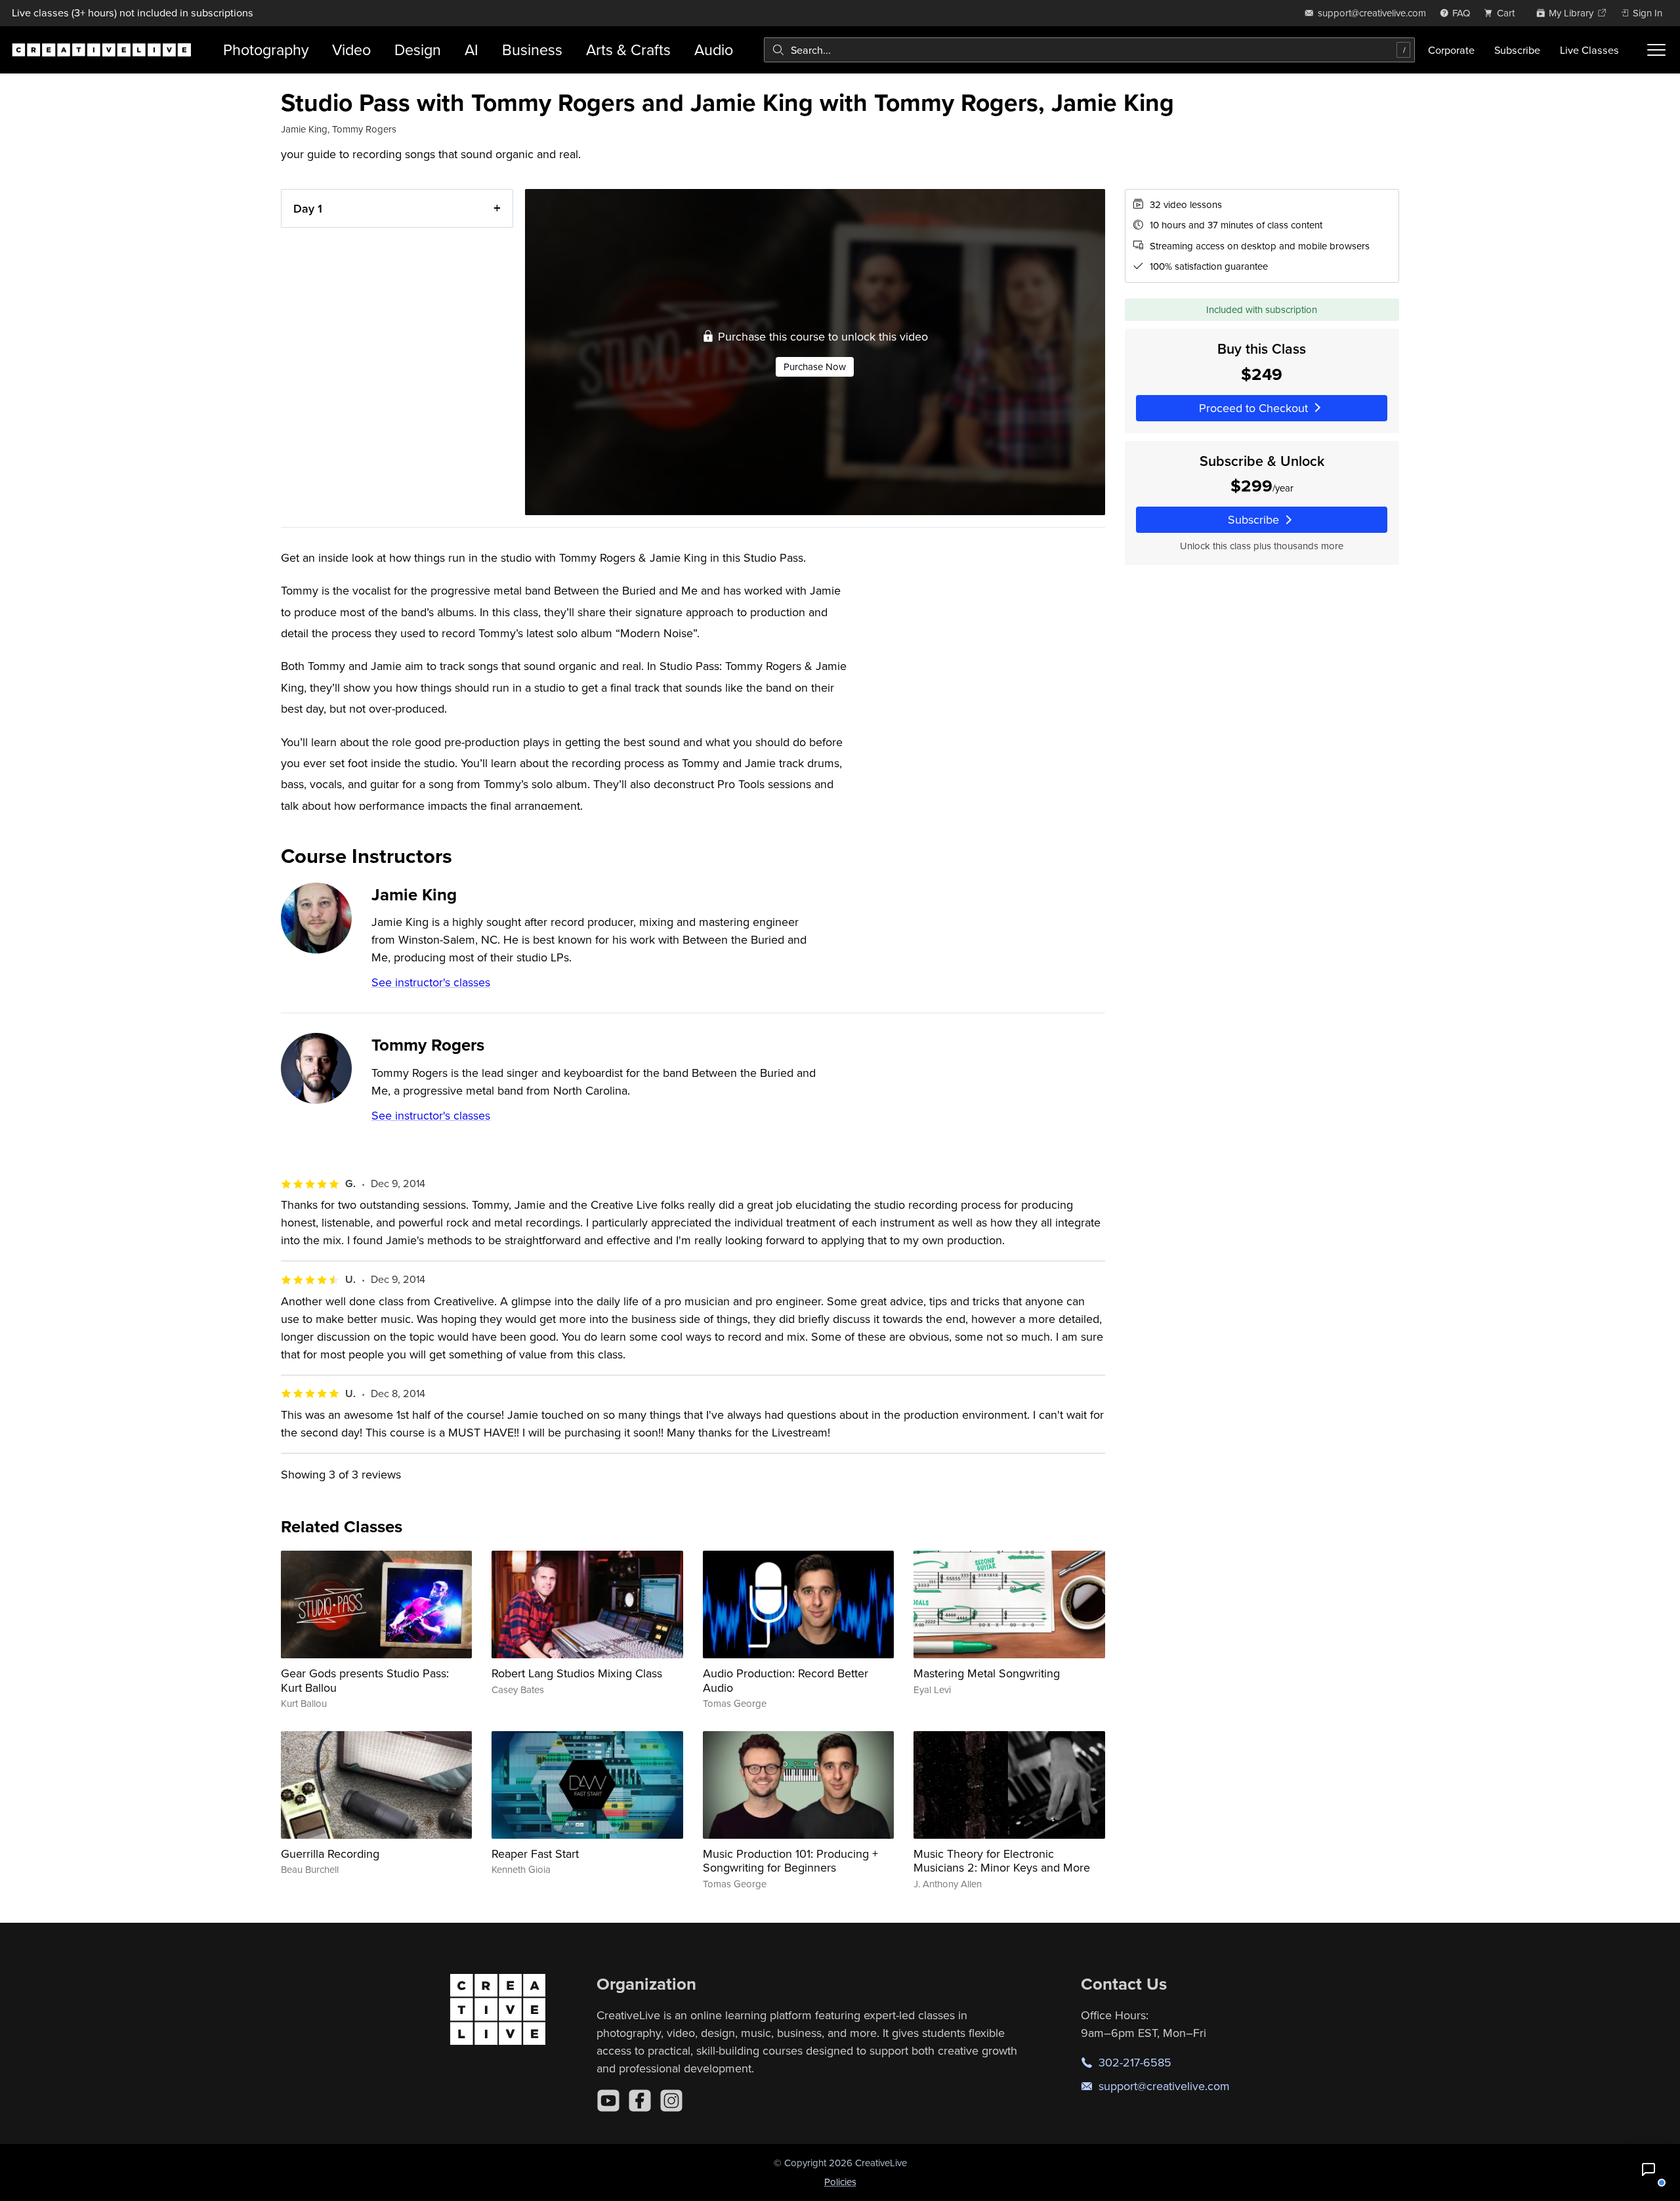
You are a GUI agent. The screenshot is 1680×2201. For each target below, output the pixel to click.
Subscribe (1517, 50)
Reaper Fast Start (535, 1854)
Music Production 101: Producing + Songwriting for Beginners (790, 1861)
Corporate (1451, 50)
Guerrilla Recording (330, 1854)
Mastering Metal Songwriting (987, 1673)
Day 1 (308, 208)
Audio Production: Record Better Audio (786, 1680)
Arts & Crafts (628, 50)
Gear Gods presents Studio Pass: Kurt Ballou (365, 1680)
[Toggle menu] (1656, 50)
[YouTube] (608, 2101)
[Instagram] (671, 2101)
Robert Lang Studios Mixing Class (577, 1673)
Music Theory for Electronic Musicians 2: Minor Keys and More (1002, 1861)
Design (418, 50)
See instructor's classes (431, 982)
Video (351, 50)
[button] (1648, 2170)
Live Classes (1589, 50)
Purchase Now (815, 367)
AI (472, 50)
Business (532, 50)
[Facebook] (640, 2101)
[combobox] (1089, 50)
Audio (714, 50)
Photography (266, 50)
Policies (840, 2182)
